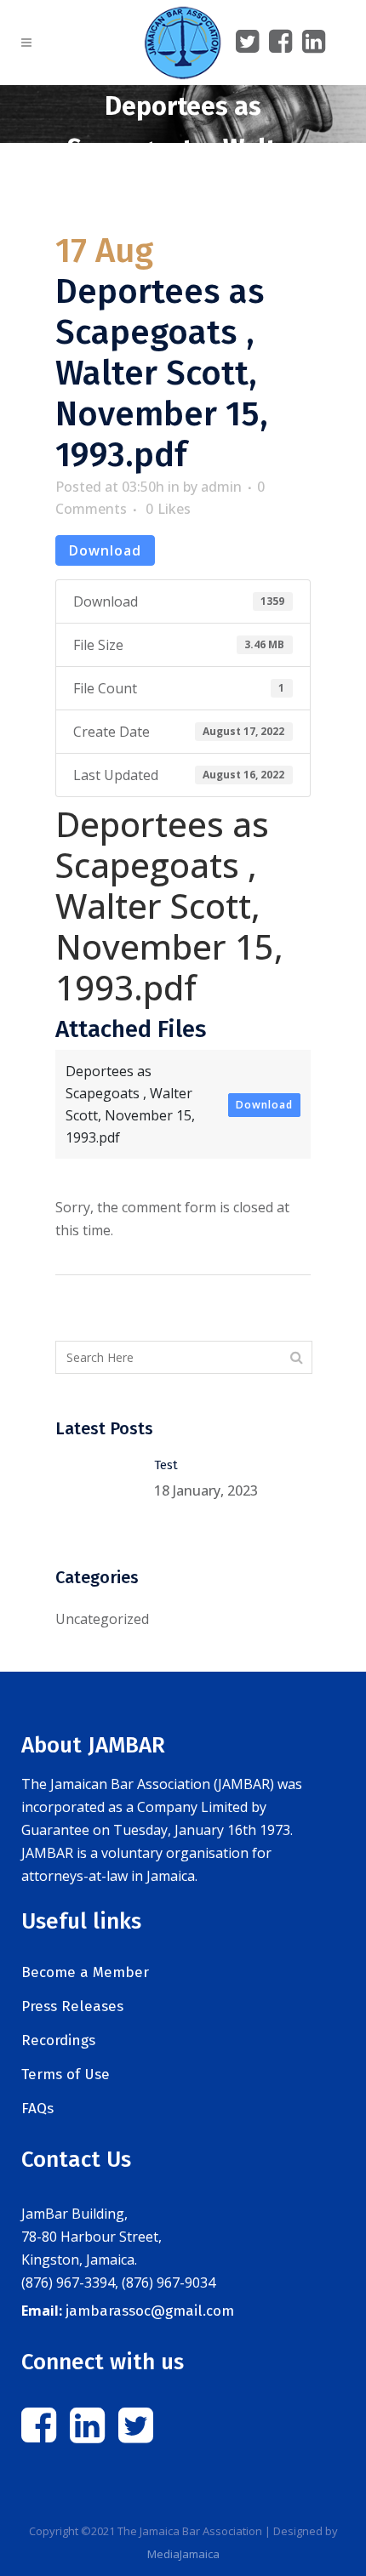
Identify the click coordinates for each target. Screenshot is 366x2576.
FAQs (37, 2109)
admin (221, 487)
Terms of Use (66, 2074)
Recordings (58, 2040)
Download (105, 550)
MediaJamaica (183, 2554)
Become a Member (85, 1972)
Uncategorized (102, 1619)
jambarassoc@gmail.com (150, 2311)
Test (166, 1465)
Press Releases (72, 2006)
